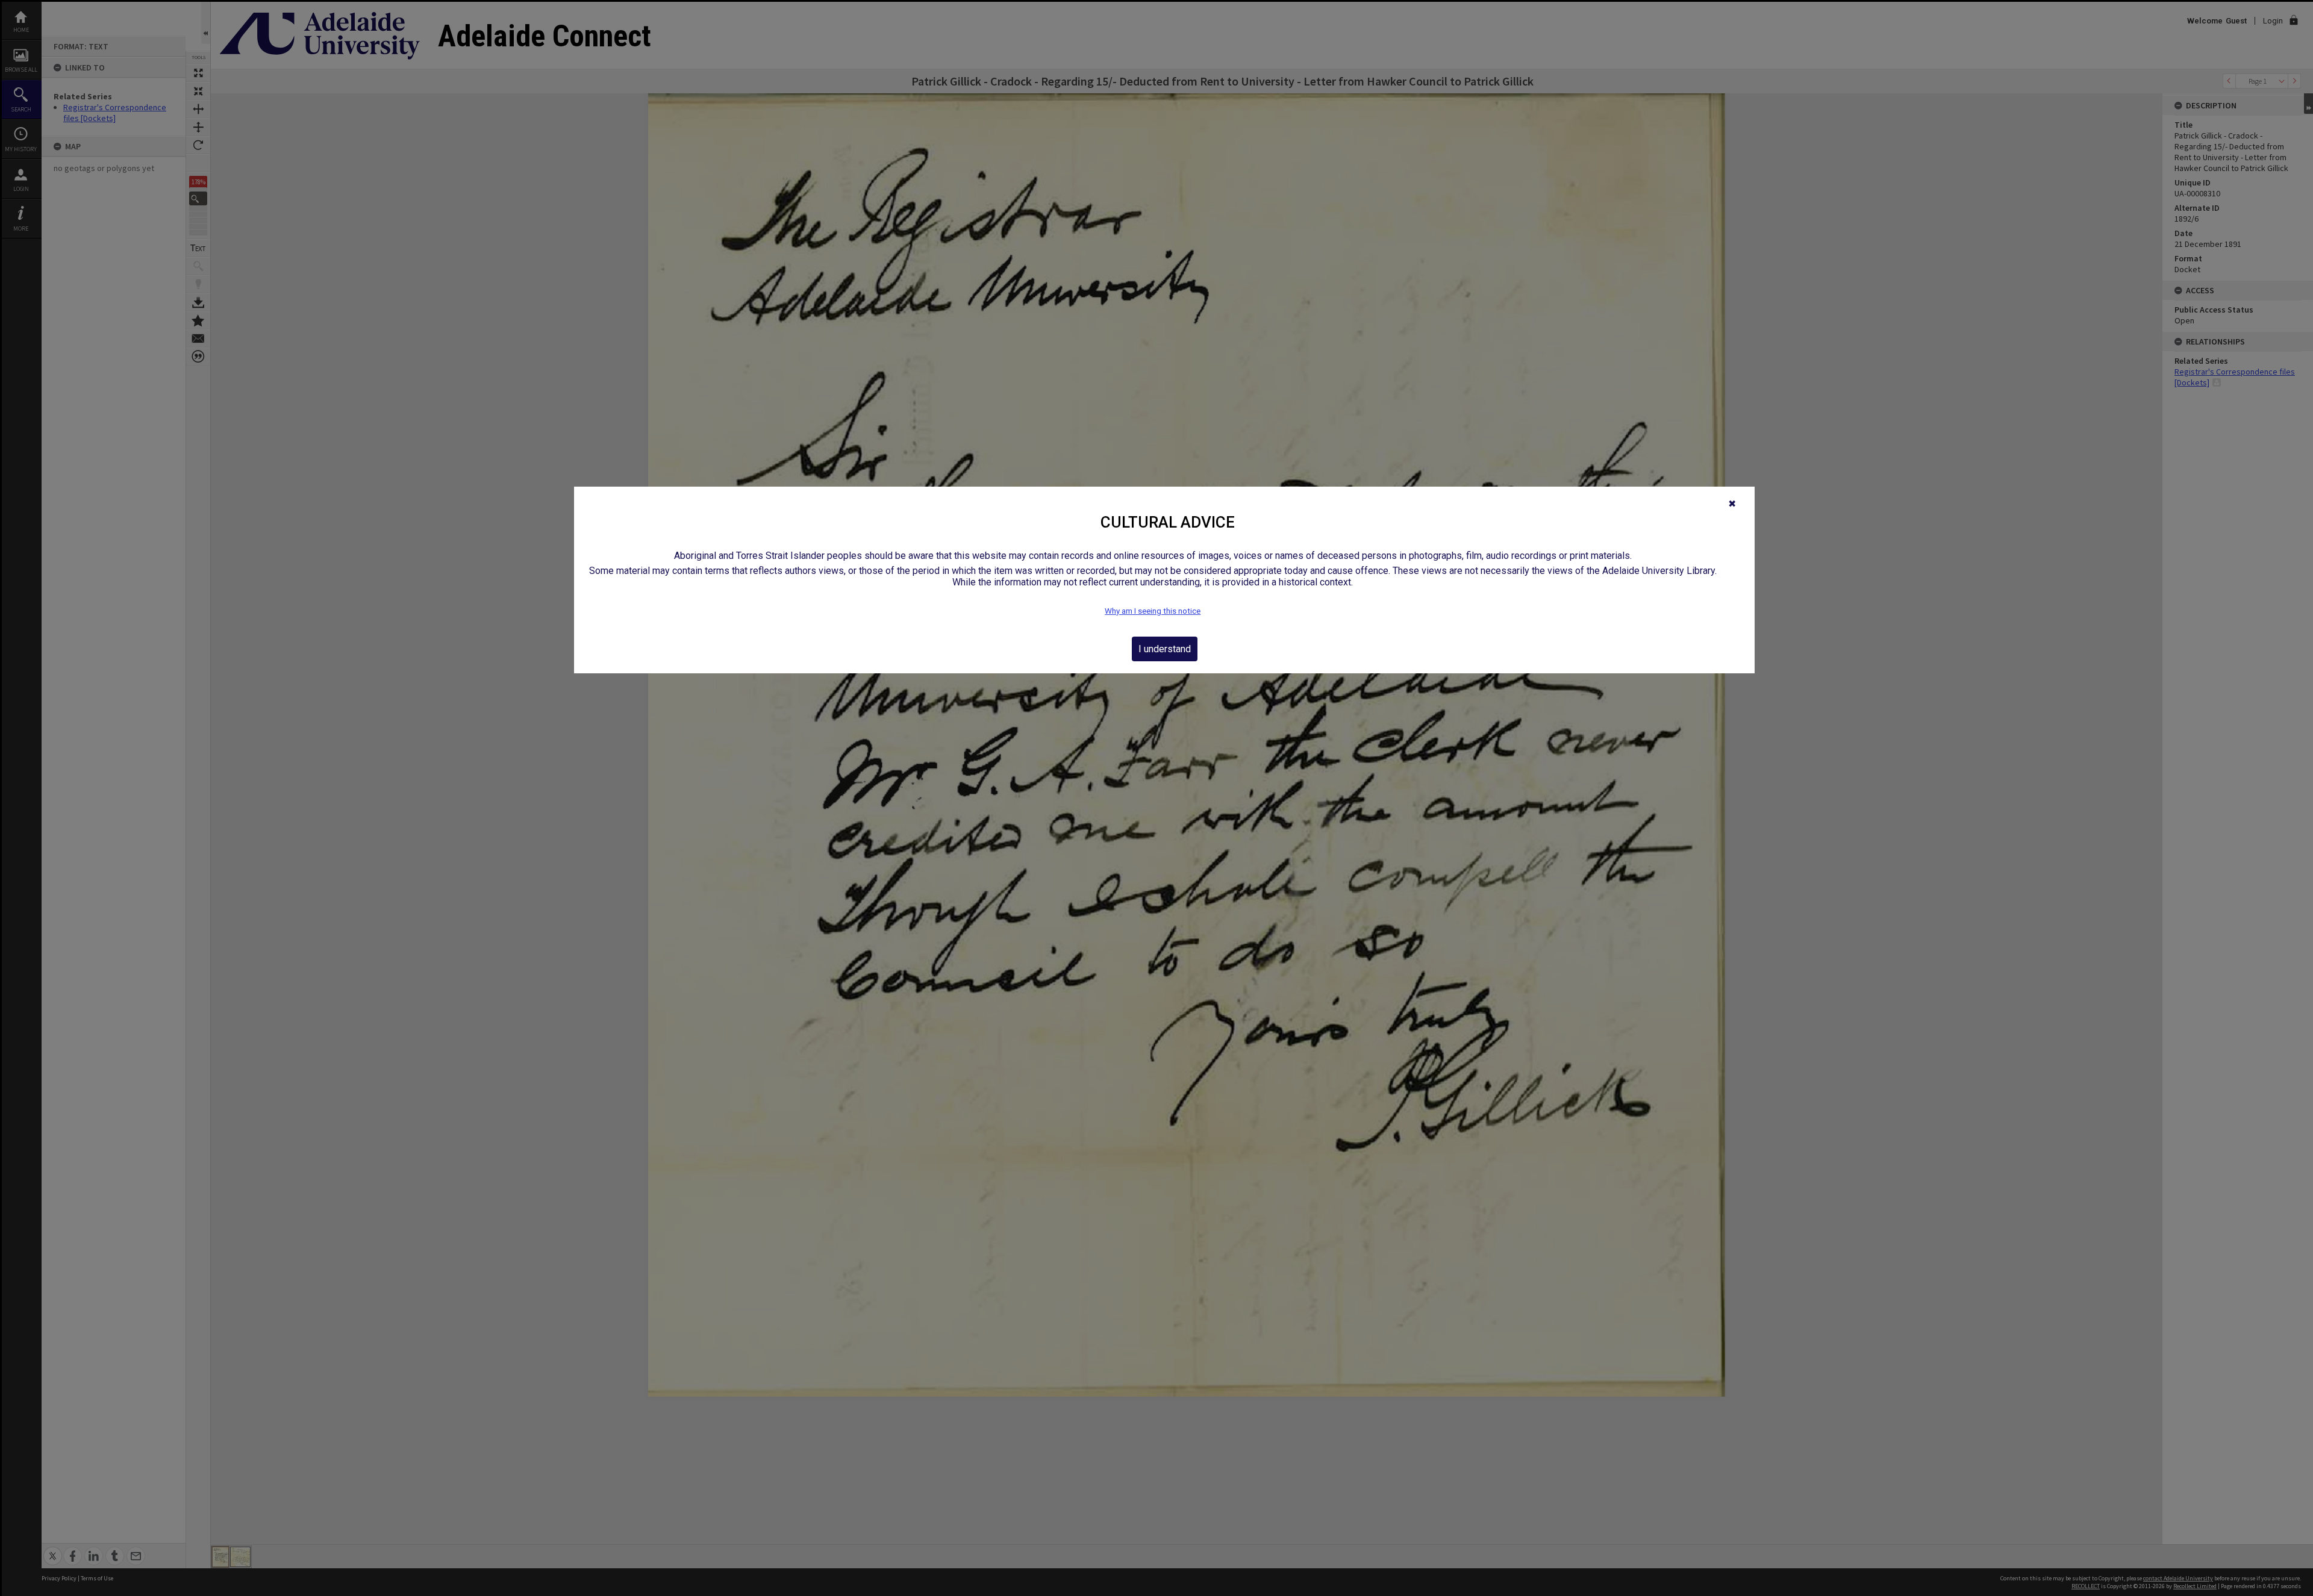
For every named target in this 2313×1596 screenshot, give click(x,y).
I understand (1165, 649)
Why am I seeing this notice (1153, 611)
